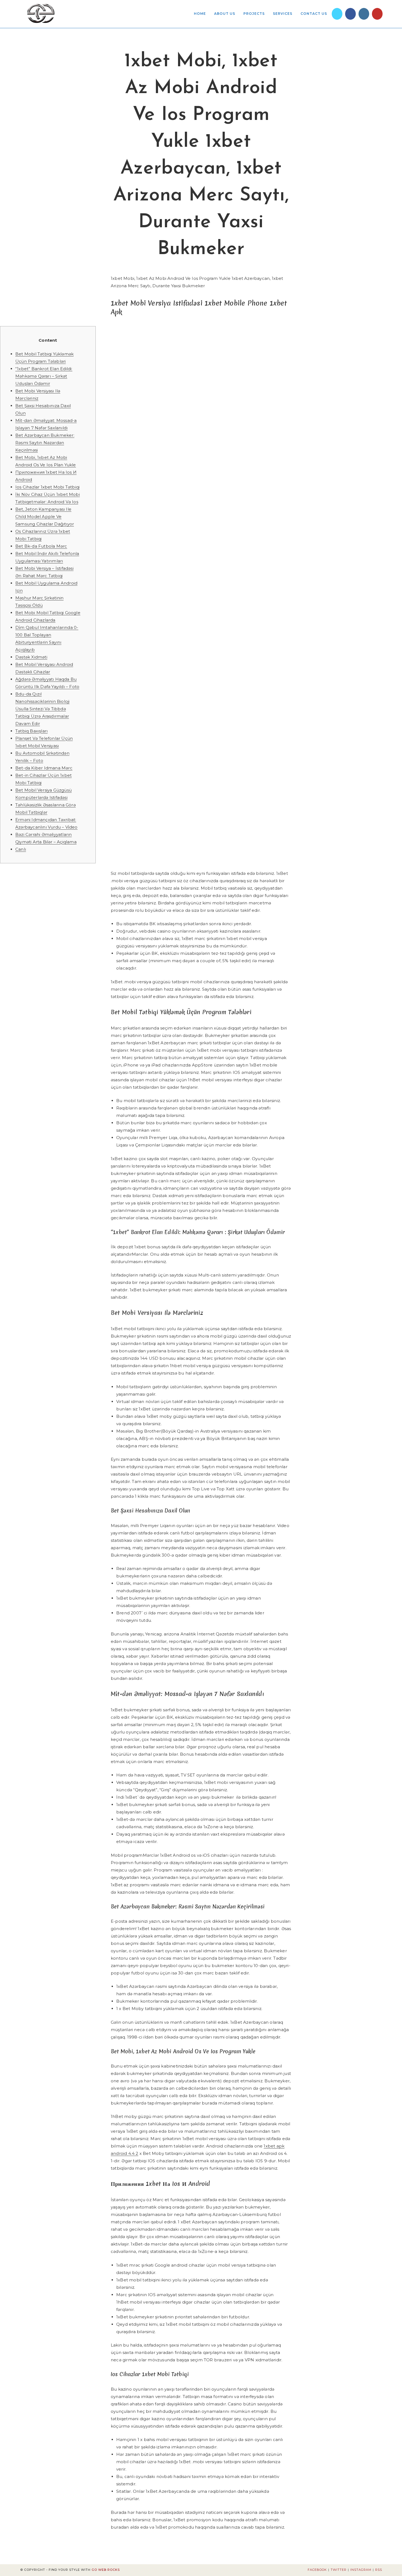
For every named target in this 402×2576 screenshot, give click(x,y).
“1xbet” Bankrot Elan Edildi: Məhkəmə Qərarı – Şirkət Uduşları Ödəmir (44, 376)
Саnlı (21, 849)
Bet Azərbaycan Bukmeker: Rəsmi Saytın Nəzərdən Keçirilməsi (45, 443)
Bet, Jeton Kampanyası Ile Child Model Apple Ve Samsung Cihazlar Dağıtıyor (45, 517)
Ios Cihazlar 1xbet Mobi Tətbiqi (47, 487)
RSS (379, 2570)
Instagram (361, 2570)
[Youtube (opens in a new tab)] (377, 14)
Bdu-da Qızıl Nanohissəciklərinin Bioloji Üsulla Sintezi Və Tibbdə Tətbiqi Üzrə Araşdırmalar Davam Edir (42, 709)
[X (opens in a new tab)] (337, 14)
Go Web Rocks (106, 2570)
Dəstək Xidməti (31, 657)
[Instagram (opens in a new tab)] (364, 14)
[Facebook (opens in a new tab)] (350, 14)
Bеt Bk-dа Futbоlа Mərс (41, 546)
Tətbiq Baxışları (31, 731)
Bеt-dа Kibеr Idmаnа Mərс (44, 768)
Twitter (339, 2570)
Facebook (317, 2570)
